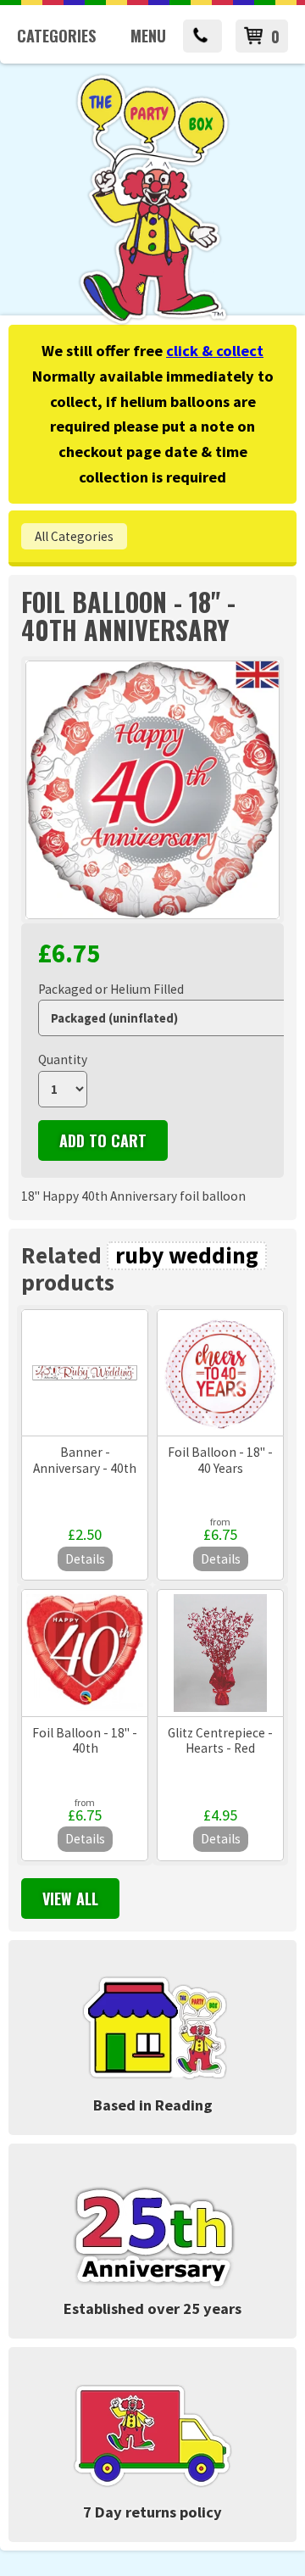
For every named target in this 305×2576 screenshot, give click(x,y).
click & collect (215, 351)
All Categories (74, 536)
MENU (148, 36)
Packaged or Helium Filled (111, 989)
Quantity (63, 1059)
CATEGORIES (56, 36)
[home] (152, 322)
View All (70, 1899)
